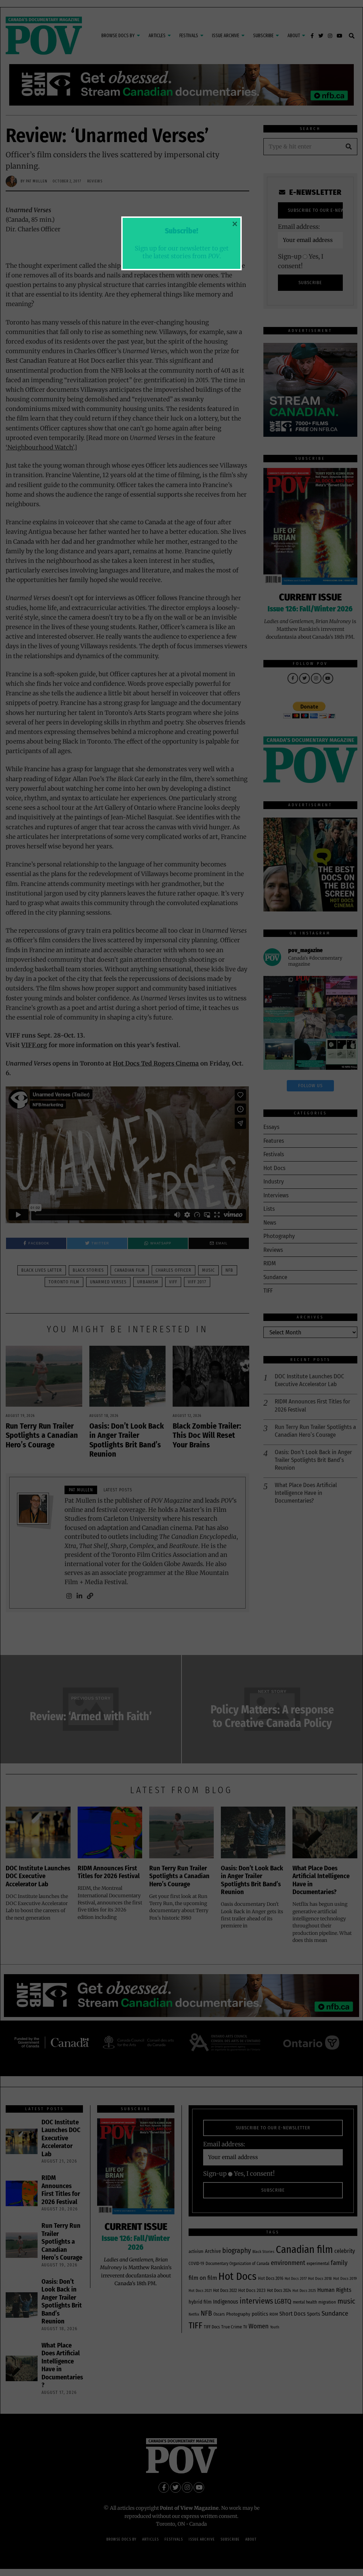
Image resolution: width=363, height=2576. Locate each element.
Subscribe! (181, 231)
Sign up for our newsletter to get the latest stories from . (182, 252)
